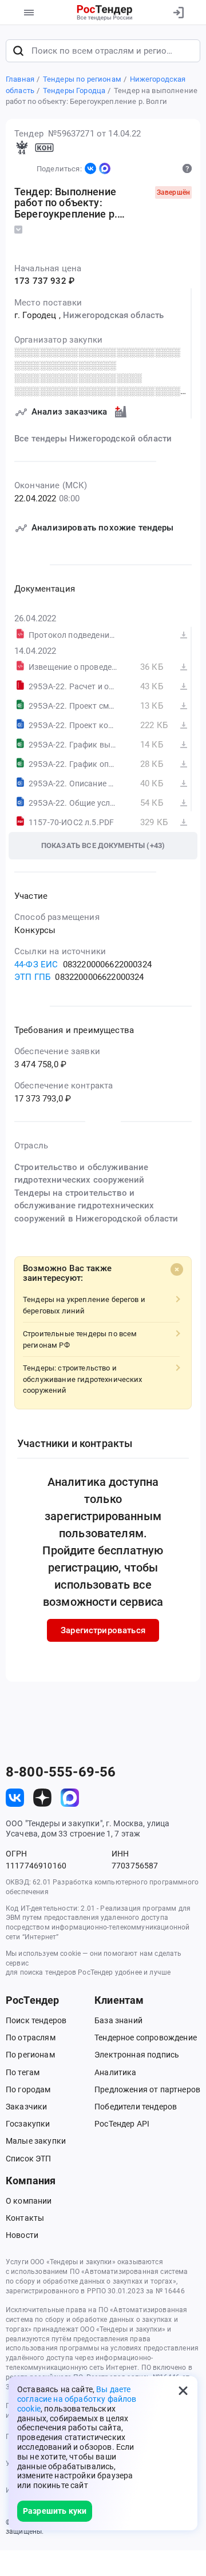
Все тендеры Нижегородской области (93, 439)
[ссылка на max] (70, 1798)
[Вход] (179, 13)
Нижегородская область (113, 315)
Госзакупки (28, 2124)
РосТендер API (122, 2124)
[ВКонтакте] (90, 168)
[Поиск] (18, 51)
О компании (29, 2201)
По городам (28, 2089)
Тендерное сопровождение (146, 2038)
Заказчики (26, 2107)
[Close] (177, 1269)
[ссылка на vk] (15, 1798)
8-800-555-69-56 (61, 1772)
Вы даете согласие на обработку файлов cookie (77, 2399)
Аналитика (115, 2072)
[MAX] (105, 168)
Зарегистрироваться (103, 1630)
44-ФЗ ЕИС (36, 965)
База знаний (118, 2020)
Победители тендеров (136, 2107)
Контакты (25, 2218)
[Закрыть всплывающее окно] (183, 2390)
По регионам (30, 2055)
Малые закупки (36, 2141)
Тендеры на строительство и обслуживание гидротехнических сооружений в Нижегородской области (96, 1206)
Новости (22, 2235)
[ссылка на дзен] (42, 1798)
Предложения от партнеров (147, 2089)
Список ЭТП (29, 2159)
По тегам (23, 2072)
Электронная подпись (137, 2055)
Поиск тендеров (36, 2020)
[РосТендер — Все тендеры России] (104, 13)
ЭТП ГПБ (32, 977)
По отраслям (31, 2038)
